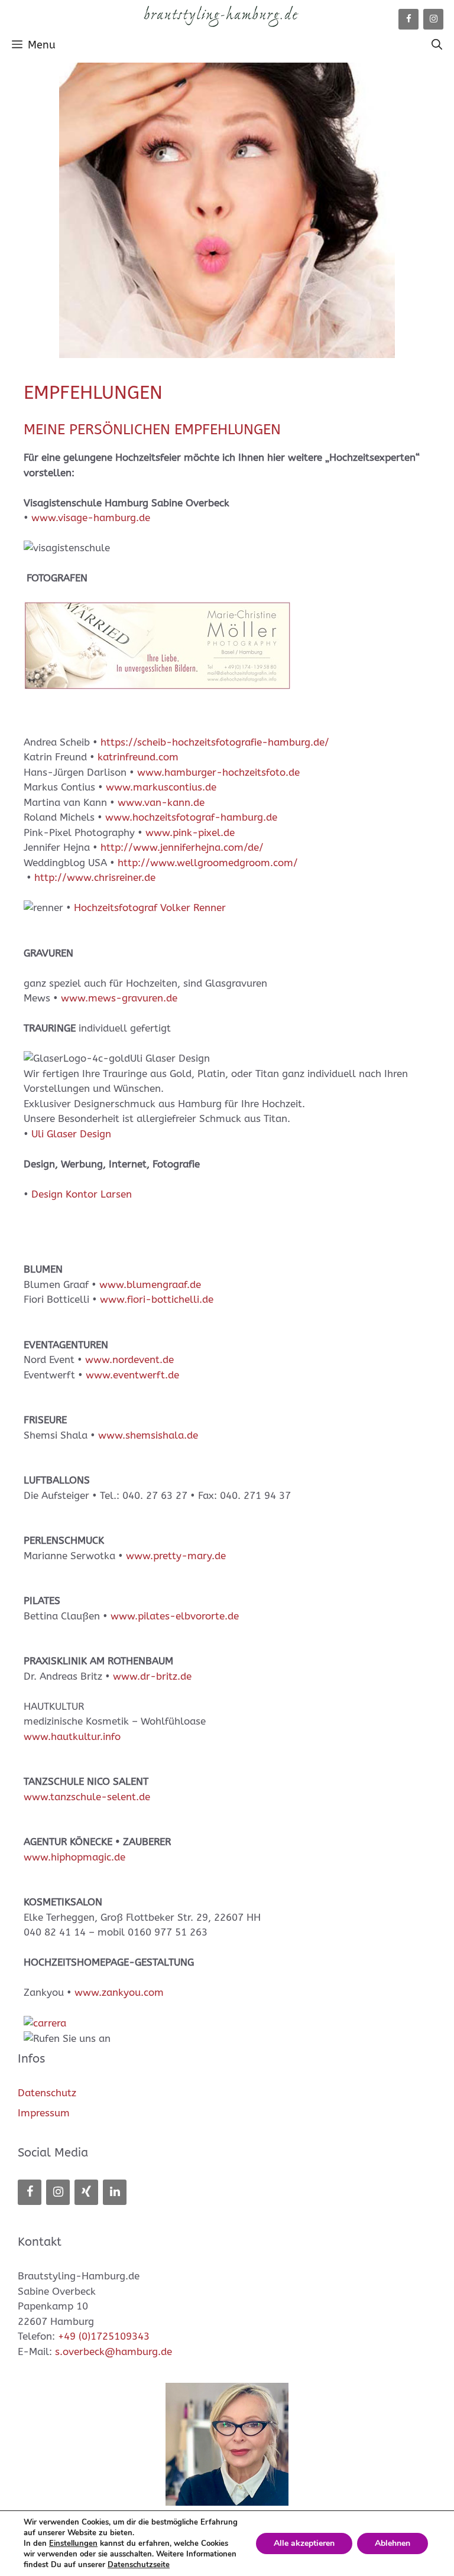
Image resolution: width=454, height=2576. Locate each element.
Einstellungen (73, 2544)
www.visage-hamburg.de (91, 518)
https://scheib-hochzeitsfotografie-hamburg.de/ (215, 742)
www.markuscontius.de (161, 787)
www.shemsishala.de (148, 1435)
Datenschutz (47, 2093)
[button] (437, 45)
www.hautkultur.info (72, 1736)
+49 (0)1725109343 (104, 2336)
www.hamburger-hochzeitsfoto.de (218, 772)
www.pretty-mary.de (176, 1556)
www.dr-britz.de (152, 1676)
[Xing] (86, 2192)
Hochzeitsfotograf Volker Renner (150, 908)
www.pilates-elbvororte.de (175, 1616)
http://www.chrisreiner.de (95, 877)
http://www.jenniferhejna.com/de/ (182, 847)
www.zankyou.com (119, 1992)
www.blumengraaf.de (150, 1284)
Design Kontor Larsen (82, 1194)
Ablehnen (393, 2543)
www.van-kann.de (161, 802)
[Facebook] (408, 19)
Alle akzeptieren (304, 2543)
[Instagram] (433, 19)
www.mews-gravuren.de (119, 998)
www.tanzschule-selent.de (87, 1797)
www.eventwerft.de (132, 1375)
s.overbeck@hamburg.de (113, 2351)
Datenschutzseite (139, 2565)
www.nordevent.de (129, 1359)
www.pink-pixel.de (190, 832)
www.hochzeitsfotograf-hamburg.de (191, 817)
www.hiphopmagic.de (74, 1857)
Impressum (44, 2113)
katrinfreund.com (138, 757)
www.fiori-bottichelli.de (157, 1299)
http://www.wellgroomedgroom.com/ (208, 863)
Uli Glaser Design (71, 1134)
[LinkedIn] (115, 2192)
